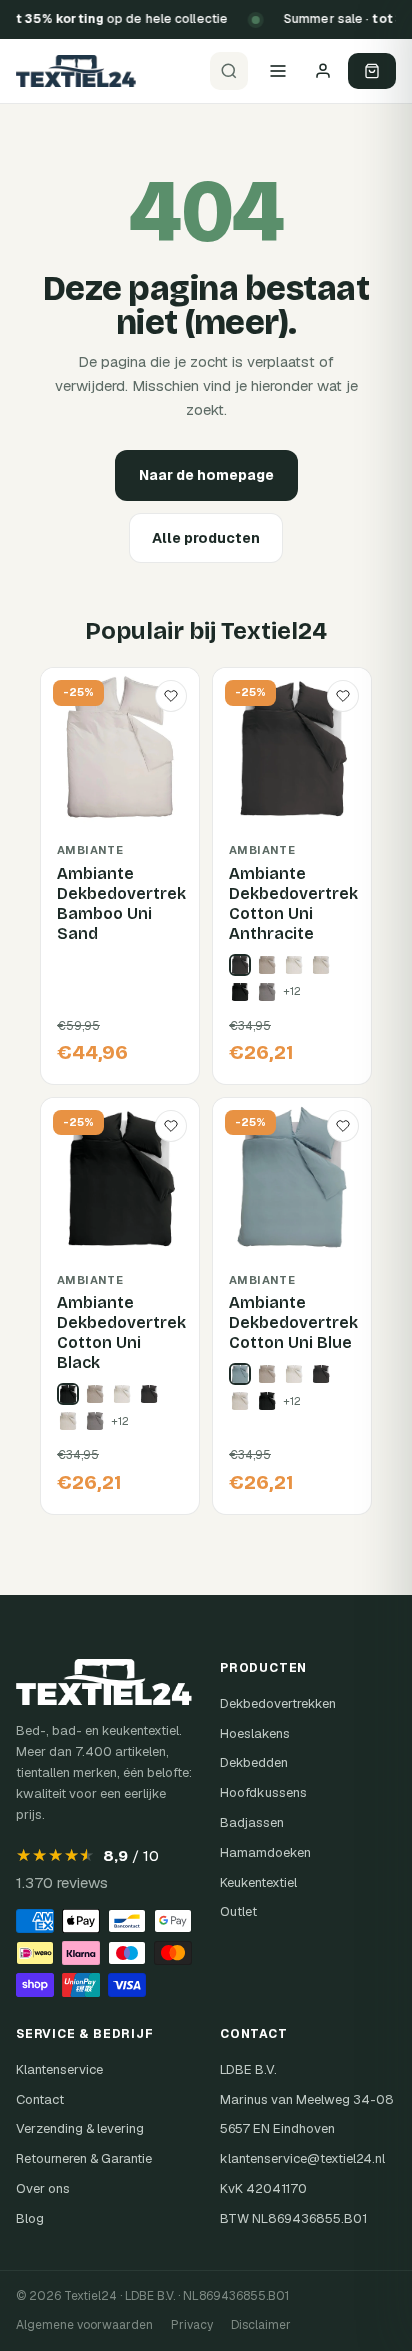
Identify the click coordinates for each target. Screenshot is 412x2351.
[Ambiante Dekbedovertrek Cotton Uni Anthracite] (240, 965)
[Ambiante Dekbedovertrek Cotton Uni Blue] (240, 1374)
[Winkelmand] (372, 71)
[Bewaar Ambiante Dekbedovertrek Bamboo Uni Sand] (171, 696)
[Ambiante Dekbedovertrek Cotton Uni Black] (68, 1394)
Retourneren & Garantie (84, 2158)
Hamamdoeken (265, 1852)
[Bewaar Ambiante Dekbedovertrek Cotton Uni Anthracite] (343, 696)
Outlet (238, 1911)
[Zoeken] (229, 71)
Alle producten (206, 538)
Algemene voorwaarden (84, 2325)
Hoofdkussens (263, 1792)
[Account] (323, 71)
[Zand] (321, 965)
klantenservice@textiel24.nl (302, 2158)
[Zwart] (240, 992)
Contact (40, 2099)
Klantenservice (59, 2069)
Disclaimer (261, 2325)
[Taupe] (267, 965)
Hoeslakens (255, 1733)
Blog (30, 2218)
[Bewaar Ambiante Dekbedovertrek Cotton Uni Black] (171, 1126)
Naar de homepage (206, 475)
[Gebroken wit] (294, 965)
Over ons (43, 2188)
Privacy (192, 2325)
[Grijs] (267, 992)
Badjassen (252, 1822)
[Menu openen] (278, 71)
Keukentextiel (258, 1882)
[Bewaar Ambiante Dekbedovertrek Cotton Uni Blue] (343, 1126)
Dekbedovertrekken (278, 1703)
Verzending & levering (80, 2128)
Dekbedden (254, 1762)
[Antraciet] (149, 1394)
